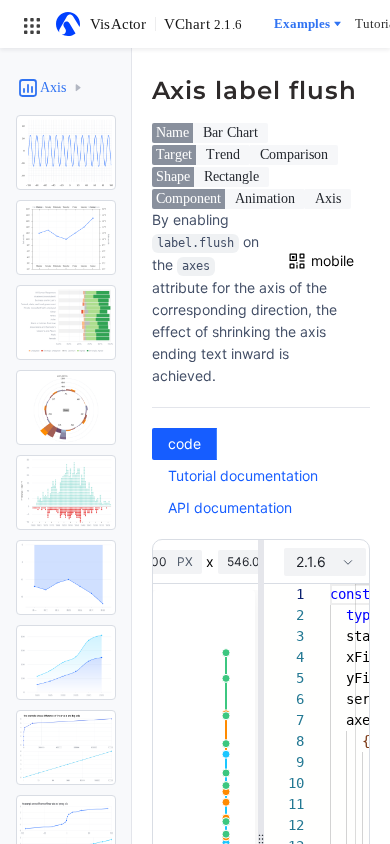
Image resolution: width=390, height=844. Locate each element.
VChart (203, 24)
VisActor (118, 24)
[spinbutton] (252, 562)
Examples (302, 23)
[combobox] (325, 562)
